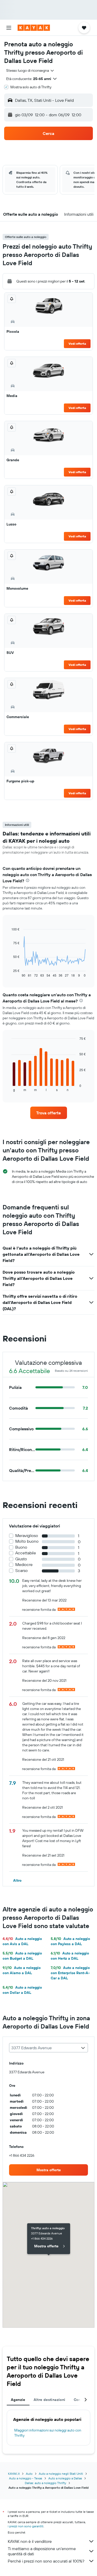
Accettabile (26, 1553)
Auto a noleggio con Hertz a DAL (70, 1956)
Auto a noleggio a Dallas (65, 2478)
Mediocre (24, 1565)
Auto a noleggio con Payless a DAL (70, 1941)
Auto (29, 2474)
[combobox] (30, 70)
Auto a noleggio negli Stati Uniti (61, 2474)
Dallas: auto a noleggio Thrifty (46, 2483)
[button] (9, 28)
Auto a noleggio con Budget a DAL (22, 1956)
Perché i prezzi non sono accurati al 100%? (46, 2561)
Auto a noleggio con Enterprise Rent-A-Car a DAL (70, 1973)
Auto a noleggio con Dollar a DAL (22, 1990)
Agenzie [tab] (18, 2400)
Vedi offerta (77, 344)
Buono (21, 1547)
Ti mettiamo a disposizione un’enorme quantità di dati (42, 2551)
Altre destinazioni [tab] (50, 2400)
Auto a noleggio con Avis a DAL (22, 1941)
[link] (49, 1113)
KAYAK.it (14, 2474)
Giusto (21, 1559)
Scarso (21, 1571)
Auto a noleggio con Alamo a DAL (22, 1970)
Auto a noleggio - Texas (26, 2478)
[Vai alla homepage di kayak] (34, 28)
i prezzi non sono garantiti (26, 2526)
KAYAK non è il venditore (30, 2541)
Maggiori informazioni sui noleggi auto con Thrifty (48, 2433)
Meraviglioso (27, 1536)
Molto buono (27, 1541)
